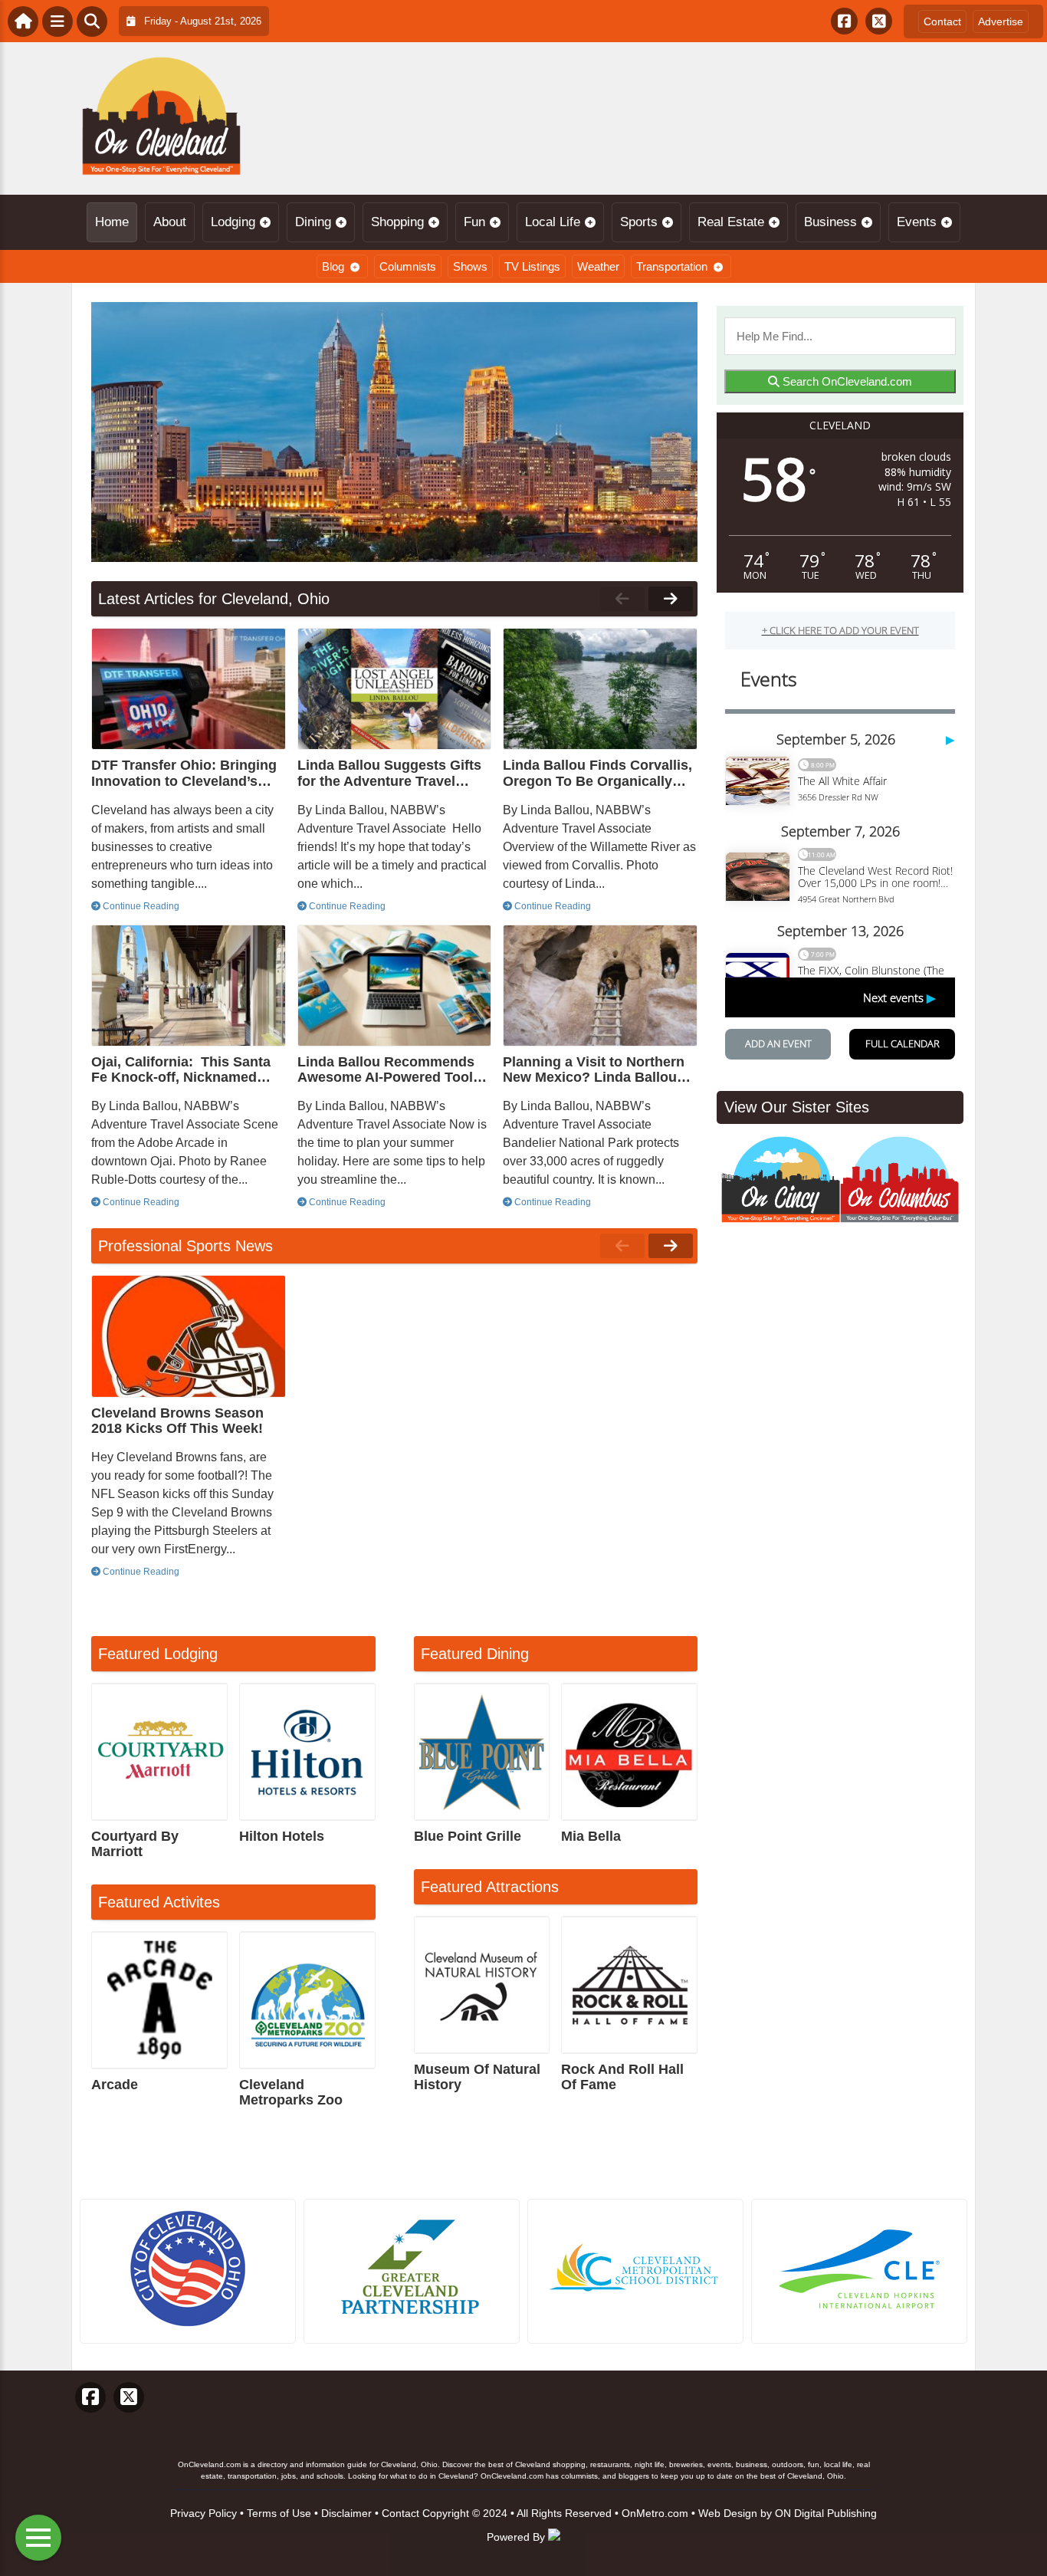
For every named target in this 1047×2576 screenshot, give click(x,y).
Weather (598, 266)
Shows (470, 266)
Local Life (553, 222)
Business (830, 222)
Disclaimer (346, 2513)
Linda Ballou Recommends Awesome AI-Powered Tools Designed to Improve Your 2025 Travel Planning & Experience (389, 1069)
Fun (474, 222)
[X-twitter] (879, 21)
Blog (333, 266)
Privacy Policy (203, 2513)
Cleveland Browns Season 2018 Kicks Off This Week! (177, 1421)
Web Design (728, 2513)
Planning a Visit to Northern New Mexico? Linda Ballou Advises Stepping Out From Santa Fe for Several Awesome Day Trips (594, 1069)
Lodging (233, 222)
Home (112, 222)
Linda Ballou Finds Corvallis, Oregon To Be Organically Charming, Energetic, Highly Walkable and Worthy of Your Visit (598, 773)
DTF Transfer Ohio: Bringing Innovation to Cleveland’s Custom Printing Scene (184, 773)
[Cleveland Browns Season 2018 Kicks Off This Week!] (189, 1336)
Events (917, 222)
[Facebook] (844, 21)
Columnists (408, 266)
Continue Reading (140, 906)
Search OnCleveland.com (846, 381)
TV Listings (532, 266)
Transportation (672, 266)
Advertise (1001, 21)
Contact (942, 21)
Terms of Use (279, 2513)
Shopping (397, 222)
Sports (639, 222)
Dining (313, 222)
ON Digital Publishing (826, 2513)
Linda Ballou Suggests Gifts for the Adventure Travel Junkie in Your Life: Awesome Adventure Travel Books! (389, 773)
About (170, 222)
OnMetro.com (655, 2513)
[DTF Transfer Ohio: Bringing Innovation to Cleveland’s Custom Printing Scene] (189, 689)
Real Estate (731, 222)
